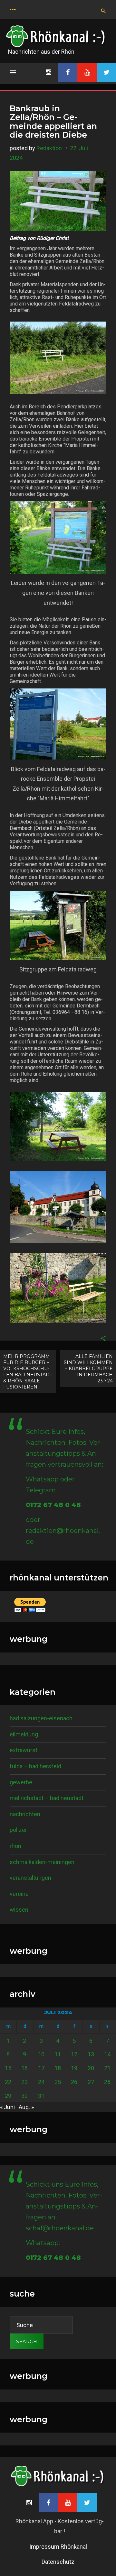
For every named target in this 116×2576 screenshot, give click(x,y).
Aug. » (26, 2107)
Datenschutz (58, 2562)
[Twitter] (106, 72)
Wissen (19, 1910)
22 (8, 2082)
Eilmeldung (24, 1734)
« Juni (7, 2107)
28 (107, 2082)
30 (24, 2096)
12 (74, 2054)
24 (41, 2082)
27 (91, 2082)
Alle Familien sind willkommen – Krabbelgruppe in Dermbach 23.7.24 (88, 1369)
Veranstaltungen (30, 1878)
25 (58, 2082)
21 (107, 2068)
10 (41, 2054)
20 (91, 2068)
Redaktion (49, 148)
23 (24, 2082)
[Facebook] (68, 72)
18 (58, 2068)
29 (8, 2096)
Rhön (15, 1846)
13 (91, 2054)
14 (107, 2054)
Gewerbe (21, 1782)
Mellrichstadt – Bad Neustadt (47, 1798)
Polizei (18, 1830)
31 (41, 2096)
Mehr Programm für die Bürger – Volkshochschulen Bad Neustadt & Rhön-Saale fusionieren (28, 1372)
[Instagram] (48, 72)
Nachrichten (25, 1814)
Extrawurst (24, 1750)
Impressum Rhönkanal (58, 2547)
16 (24, 2068)
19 (74, 2068)
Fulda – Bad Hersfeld (35, 1766)
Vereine (19, 1894)
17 (41, 2068)
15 (8, 2068)
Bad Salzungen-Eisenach (41, 1718)
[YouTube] (87, 72)
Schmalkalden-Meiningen (42, 1862)
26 (74, 2082)
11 (58, 2054)
